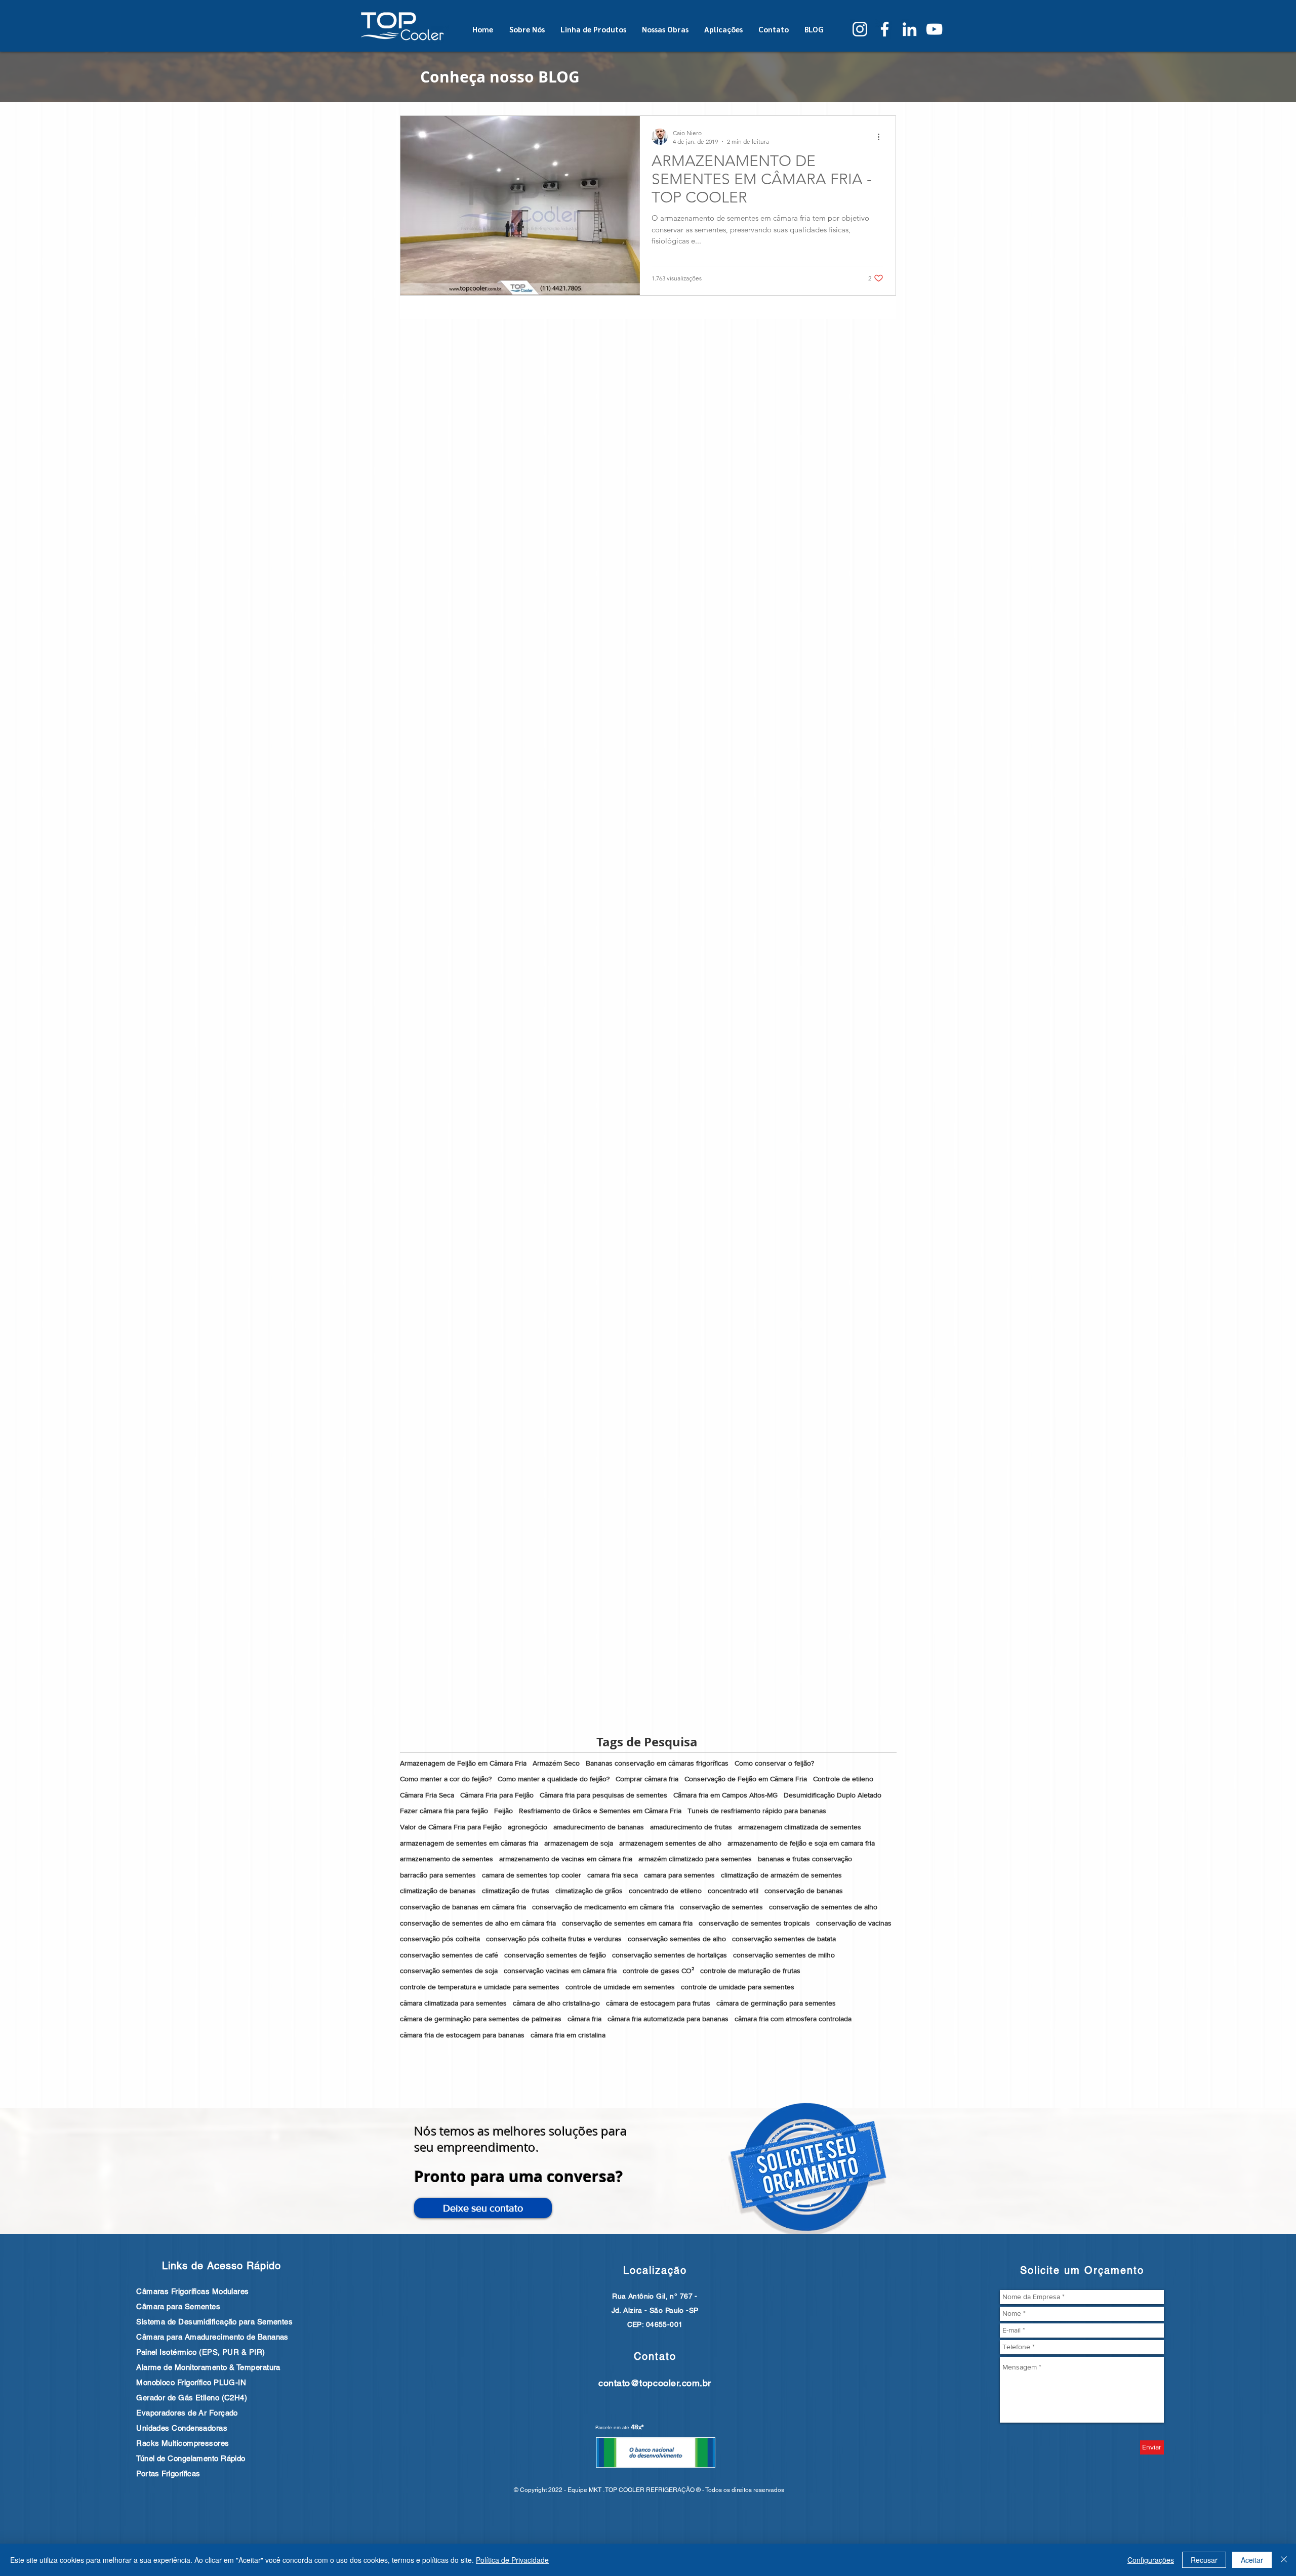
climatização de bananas (438, 1891)
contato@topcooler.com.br (655, 2383)
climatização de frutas (516, 1891)
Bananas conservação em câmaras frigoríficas (657, 1763)
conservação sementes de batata (784, 1939)
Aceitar (1252, 2560)
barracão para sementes (438, 1875)
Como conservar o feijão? (774, 1763)
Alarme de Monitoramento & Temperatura (208, 2367)
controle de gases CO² (658, 1971)
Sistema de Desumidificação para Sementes (214, 2322)
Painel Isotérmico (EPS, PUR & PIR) (200, 2352)
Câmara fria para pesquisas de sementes (603, 1795)
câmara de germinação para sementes (776, 2003)
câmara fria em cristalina (568, 2035)
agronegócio (528, 1827)
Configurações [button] (1151, 2560)
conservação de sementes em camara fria (627, 1923)
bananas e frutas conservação (805, 1859)
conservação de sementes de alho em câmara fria (478, 1923)
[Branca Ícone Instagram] (860, 29)
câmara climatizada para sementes (453, 2003)
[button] (483, 2208)
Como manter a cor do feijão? (446, 1779)
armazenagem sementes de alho (670, 1843)
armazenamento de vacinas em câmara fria (566, 1859)
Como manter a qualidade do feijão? (554, 1779)
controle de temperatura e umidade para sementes (480, 1987)
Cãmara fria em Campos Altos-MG (725, 1795)
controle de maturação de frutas (750, 1971)
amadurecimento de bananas (599, 1827)
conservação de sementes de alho (823, 1907)
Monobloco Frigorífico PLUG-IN (191, 2382)
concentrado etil (733, 1891)
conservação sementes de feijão (555, 1955)
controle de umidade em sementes (620, 1987)
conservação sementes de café (449, 1955)
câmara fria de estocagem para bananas (462, 2035)
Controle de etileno (843, 1779)
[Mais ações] (882, 137)
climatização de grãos (589, 1891)
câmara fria (584, 2019)
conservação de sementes (721, 1907)
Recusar (1204, 2560)
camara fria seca (613, 1875)
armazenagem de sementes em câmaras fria (469, 1843)
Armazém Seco (556, 1763)
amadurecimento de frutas (691, 1827)
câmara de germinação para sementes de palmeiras (481, 2019)
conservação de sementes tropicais (754, 1923)
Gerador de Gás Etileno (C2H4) (192, 2398)
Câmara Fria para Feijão (497, 1795)
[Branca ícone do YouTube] (934, 29)
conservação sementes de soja (449, 1971)
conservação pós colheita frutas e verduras (554, 1939)
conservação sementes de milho (784, 1955)
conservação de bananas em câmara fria (463, 1907)
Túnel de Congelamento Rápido (191, 2458)
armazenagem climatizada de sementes (800, 1827)
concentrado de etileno (665, 1891)
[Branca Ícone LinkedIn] (909, 29)
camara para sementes (679, 1875)
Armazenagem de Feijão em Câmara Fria (463, 1763)
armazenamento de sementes (447, 1859)
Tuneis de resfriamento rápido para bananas (757, 1811)
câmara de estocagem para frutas (658, 2003)
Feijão (503, 1811)
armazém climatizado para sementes (695, 1859)
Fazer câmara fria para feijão (444, 1811)
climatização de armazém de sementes (781, 1875)
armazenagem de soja (579, 1843)
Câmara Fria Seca (427, 1795)
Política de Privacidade (512, 2560)
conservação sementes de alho (677, 1939)
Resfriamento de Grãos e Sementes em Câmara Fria (600, 1811)
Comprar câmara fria (647, 1779)
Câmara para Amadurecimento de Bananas (212, 2337)
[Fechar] (1284, 2560)
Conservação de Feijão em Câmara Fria (746, 1779)
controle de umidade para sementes (738, 1987)
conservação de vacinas (854, 1923)
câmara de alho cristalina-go (556, 2003)
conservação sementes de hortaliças (670, 1955)
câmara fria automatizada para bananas (668, 2019)
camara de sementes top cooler (532, 1875)
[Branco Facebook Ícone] (885, 29)
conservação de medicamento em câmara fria (603, 1907)
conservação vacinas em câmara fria (560, 1971)
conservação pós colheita (440, 1939)
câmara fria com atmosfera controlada (793, 2019)
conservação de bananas (804, 1891)
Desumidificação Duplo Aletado (833, 1795)
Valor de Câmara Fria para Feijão (451, 1827)
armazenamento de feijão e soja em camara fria (801, 1843)
